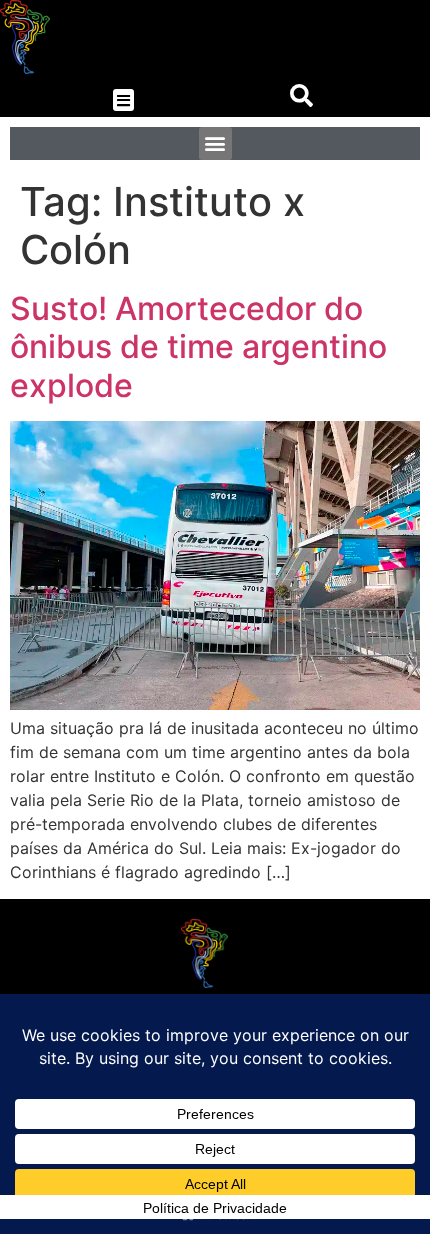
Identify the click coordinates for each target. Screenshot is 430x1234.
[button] (123, 100)
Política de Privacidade (215, 1208)
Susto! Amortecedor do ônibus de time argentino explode (198, 347)
